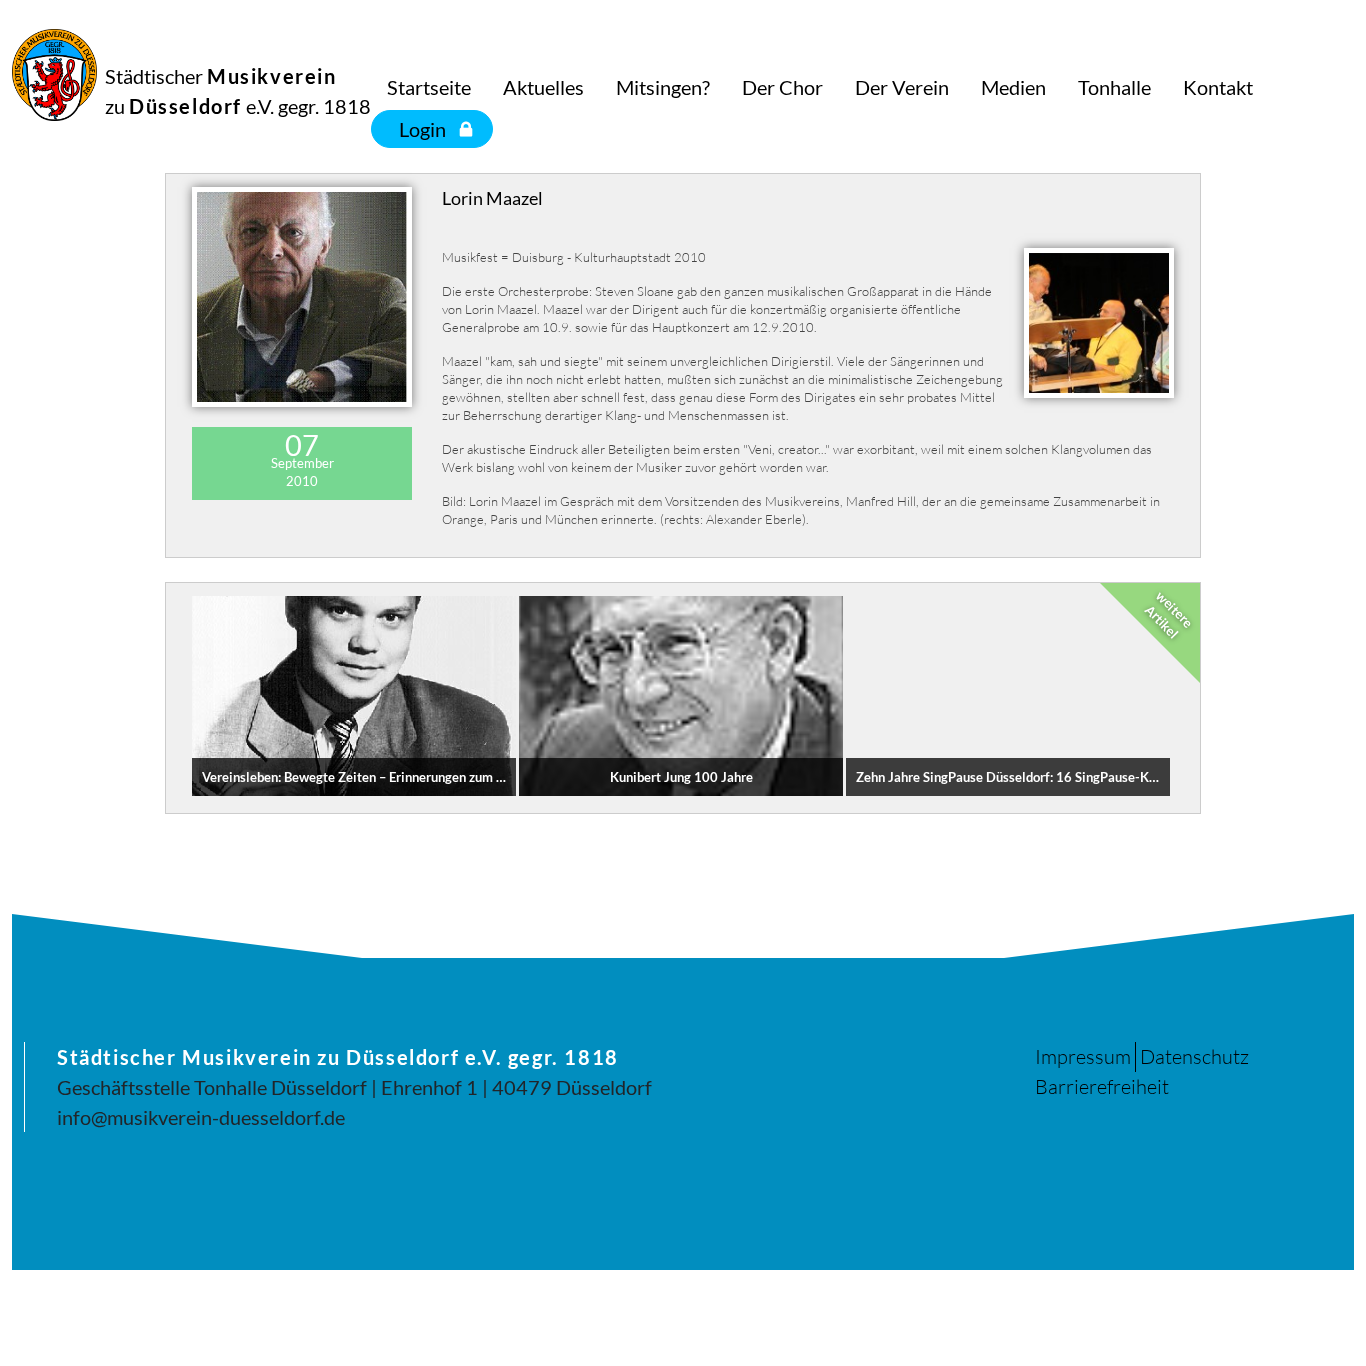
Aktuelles (543, 87)
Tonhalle (1114, 87)
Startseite (429, 87)
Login (422, 129)
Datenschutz (1194, 1056)
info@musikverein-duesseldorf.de (201, 1117)
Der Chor (782, 87)
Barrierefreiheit (1102, 1086)
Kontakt (1218, 87)
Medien (1013, 87)
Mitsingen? (663, 87)
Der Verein (902, 87)
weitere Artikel (1169, 615)
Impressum (1083, 1056)
